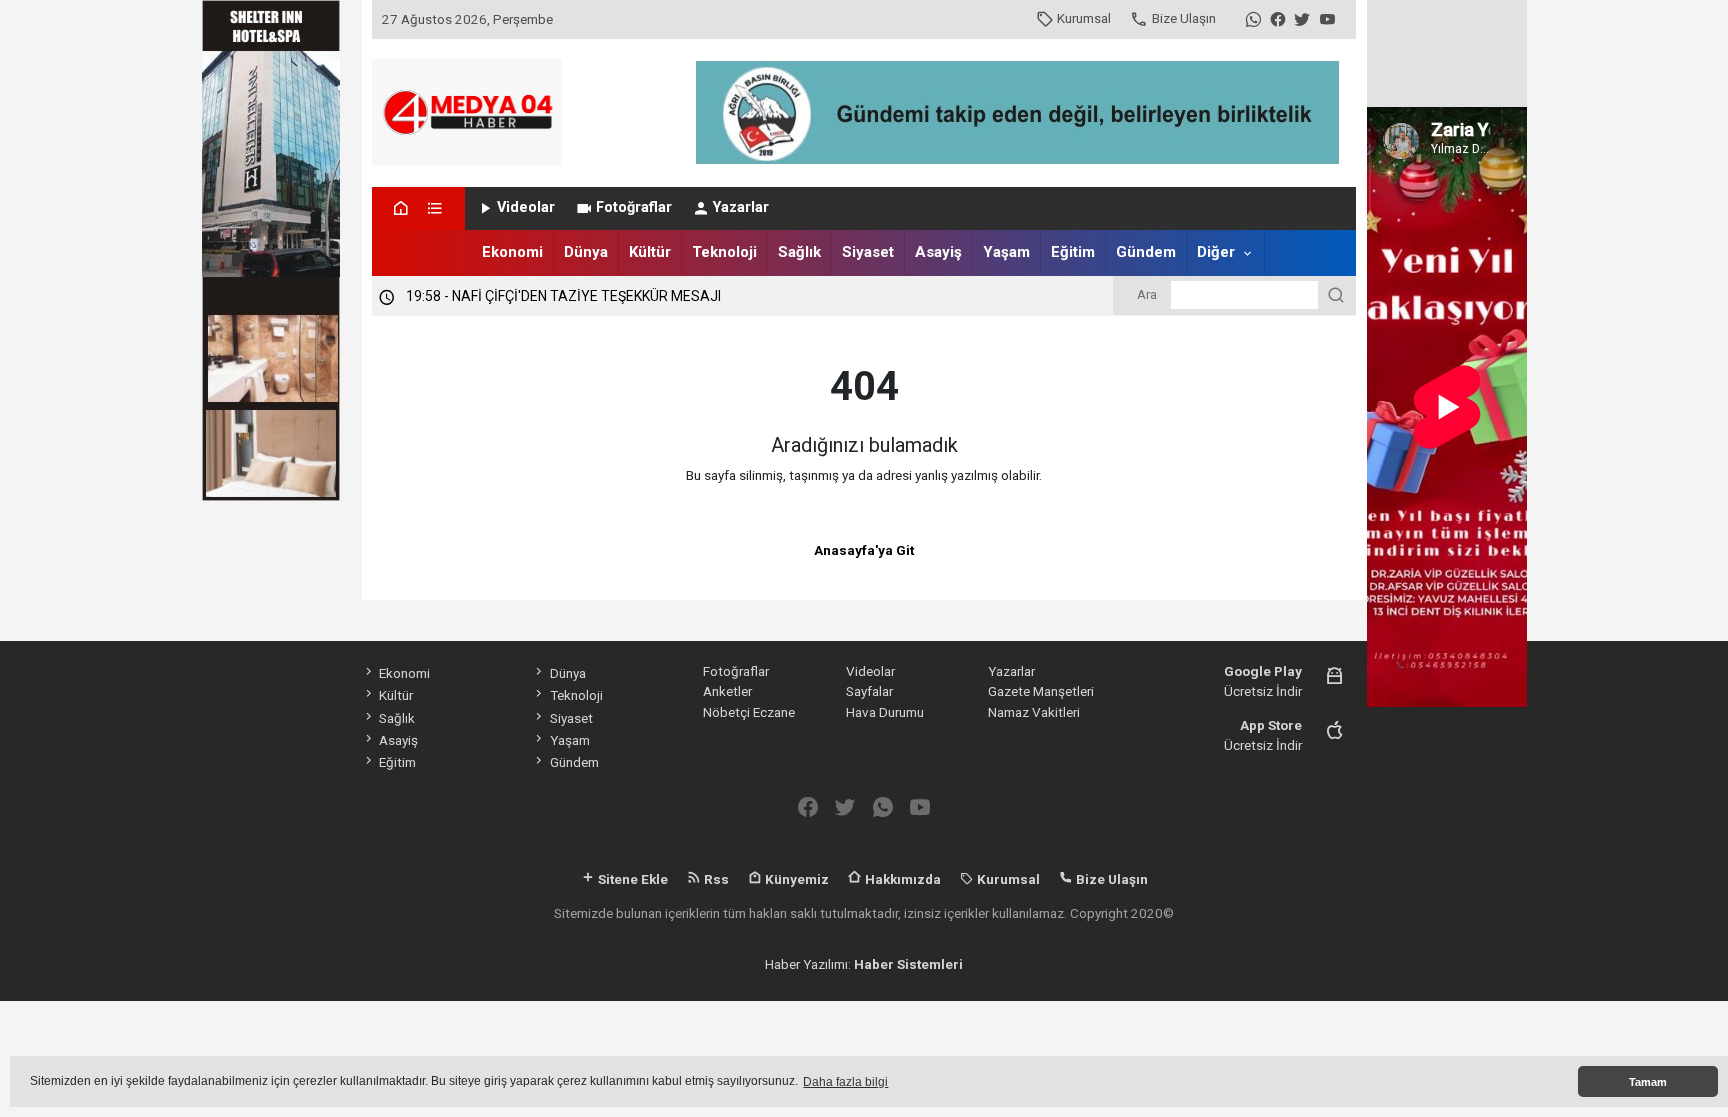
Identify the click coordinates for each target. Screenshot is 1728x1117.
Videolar (526, 207)
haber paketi (782, 984)
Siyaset (868, 252)
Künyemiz (795, 879)
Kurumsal (1084, 18)
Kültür (650, 252)
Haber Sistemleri (908, 964)
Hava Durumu (885, 712)
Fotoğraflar (634, 207)
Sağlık (799, 252)
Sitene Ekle (631, 879)
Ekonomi (512, 252)
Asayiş (938, 252)
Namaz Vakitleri (1034, 712)
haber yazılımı (693, 984)
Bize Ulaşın (1184, 18)
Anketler (727, 691)
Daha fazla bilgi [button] (845, 1082)
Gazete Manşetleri (1041, 691)
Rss (715, 879)
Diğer (1216, 252)
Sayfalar (869, 691)
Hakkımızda (901, 879)
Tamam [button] (1648, 1082)
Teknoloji (724, 252)
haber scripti (866, 984)
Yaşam (1006, 252)
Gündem (1146, 252)
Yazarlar (741, 207)
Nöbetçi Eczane (749, 712)
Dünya (586, 252)
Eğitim (1073, 252)
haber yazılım (955, 984)
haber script (1041, 984)
